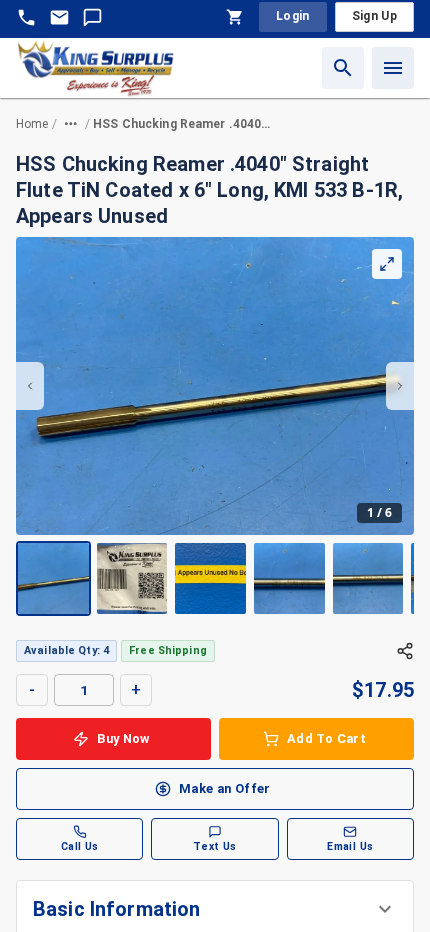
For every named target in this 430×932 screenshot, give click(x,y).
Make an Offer (225, 788)
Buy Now (123, 738)
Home (32, 124)
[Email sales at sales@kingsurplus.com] (59, 17)
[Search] (343, 68)
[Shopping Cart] (235, 17)
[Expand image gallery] (387, 264)
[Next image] (400, 386)
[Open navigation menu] (393, 68)
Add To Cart (326, 738)
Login (293, 16)
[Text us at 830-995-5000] (92, 17)
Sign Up (374, 16)
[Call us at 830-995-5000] (26, 17)
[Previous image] (30, 386)
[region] (215, 426)
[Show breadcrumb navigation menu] (71, 124)
